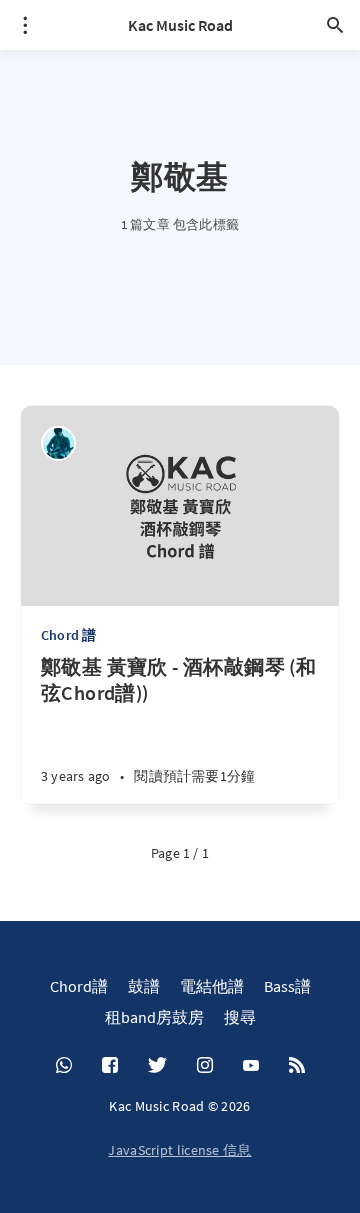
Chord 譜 (68, 635)
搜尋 (240, 1017)
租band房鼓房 (154, 1017)
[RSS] (297, 1066)
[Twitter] (157, 1066)
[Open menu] (25, 25)
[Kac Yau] (58, 443)
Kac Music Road (180, 25)
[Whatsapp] (64, 1066)
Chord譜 (79, 986)
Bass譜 (287, 986)
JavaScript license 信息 (179, 1150)
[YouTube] (251, 1066)
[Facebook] (110, 1066)
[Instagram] (205, 1066)
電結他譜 (212, 986)
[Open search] (335, 25)
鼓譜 (144, 986)
